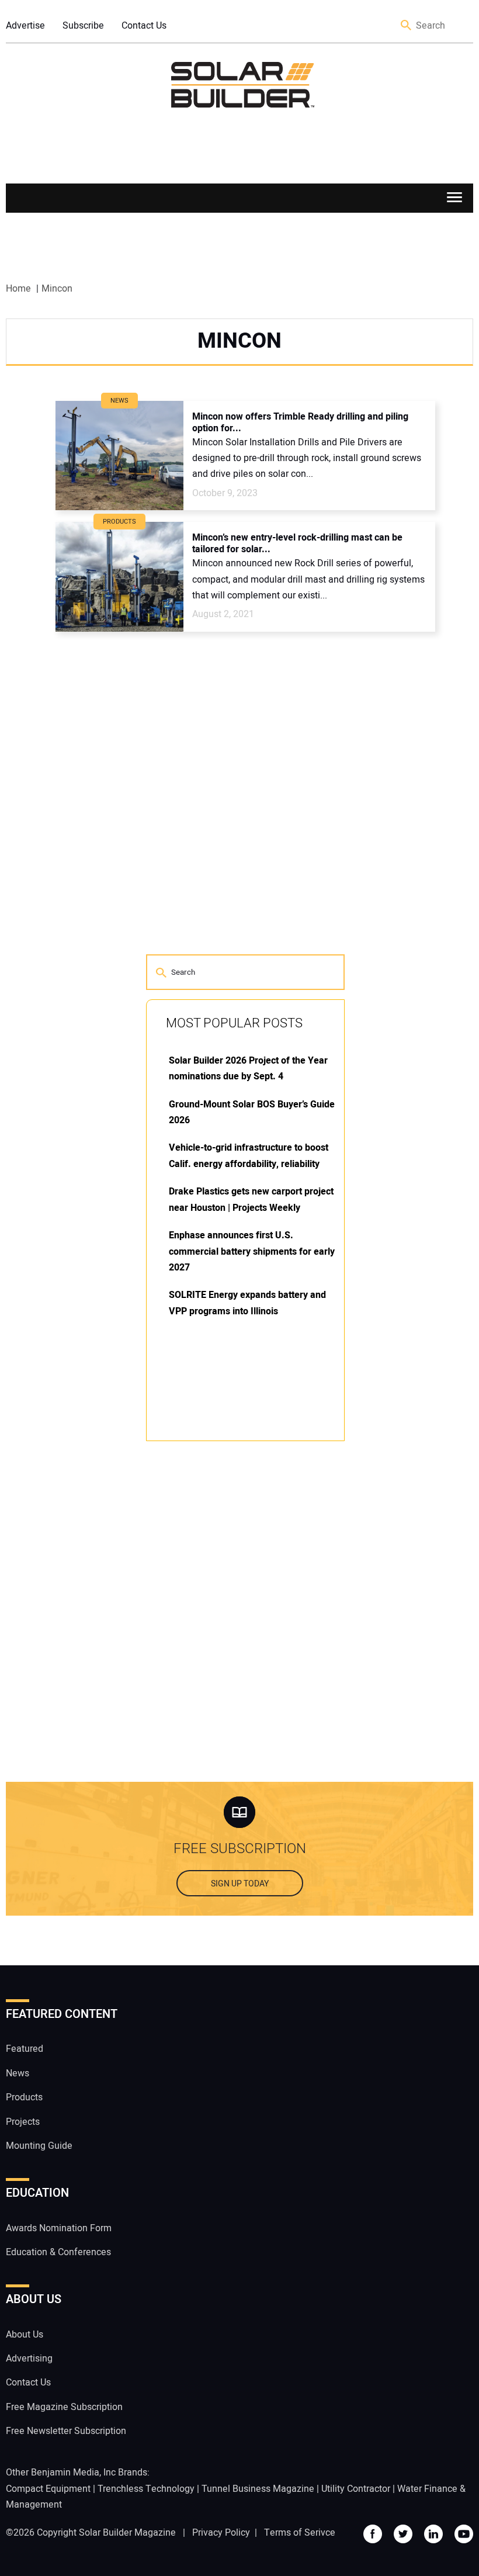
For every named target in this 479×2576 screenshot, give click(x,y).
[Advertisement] (234, 1628)
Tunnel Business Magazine (258, 2489)
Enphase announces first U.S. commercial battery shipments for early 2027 (252, 1251)
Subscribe (83, 26)
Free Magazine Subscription (64, 2407)
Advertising (29, 2359)
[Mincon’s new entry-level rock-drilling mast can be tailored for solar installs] (119, 577)
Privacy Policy (221, 2533)
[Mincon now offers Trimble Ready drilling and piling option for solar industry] (119, 456)
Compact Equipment (48, 2489)
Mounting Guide (39, 2146)
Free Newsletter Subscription (66, 2431)
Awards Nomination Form (59, 2228)
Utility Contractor (356, 2489)
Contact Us (144, 26)
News (18, 2073)
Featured (25, 2049)
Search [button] (407, 26)
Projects (23, 2122)
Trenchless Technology (146, 2489)
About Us (25, 2335)
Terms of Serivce (300, 2533)
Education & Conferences (58, 2252)
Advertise (25, 26)
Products (24, 2097)
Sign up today (240, 1884)
